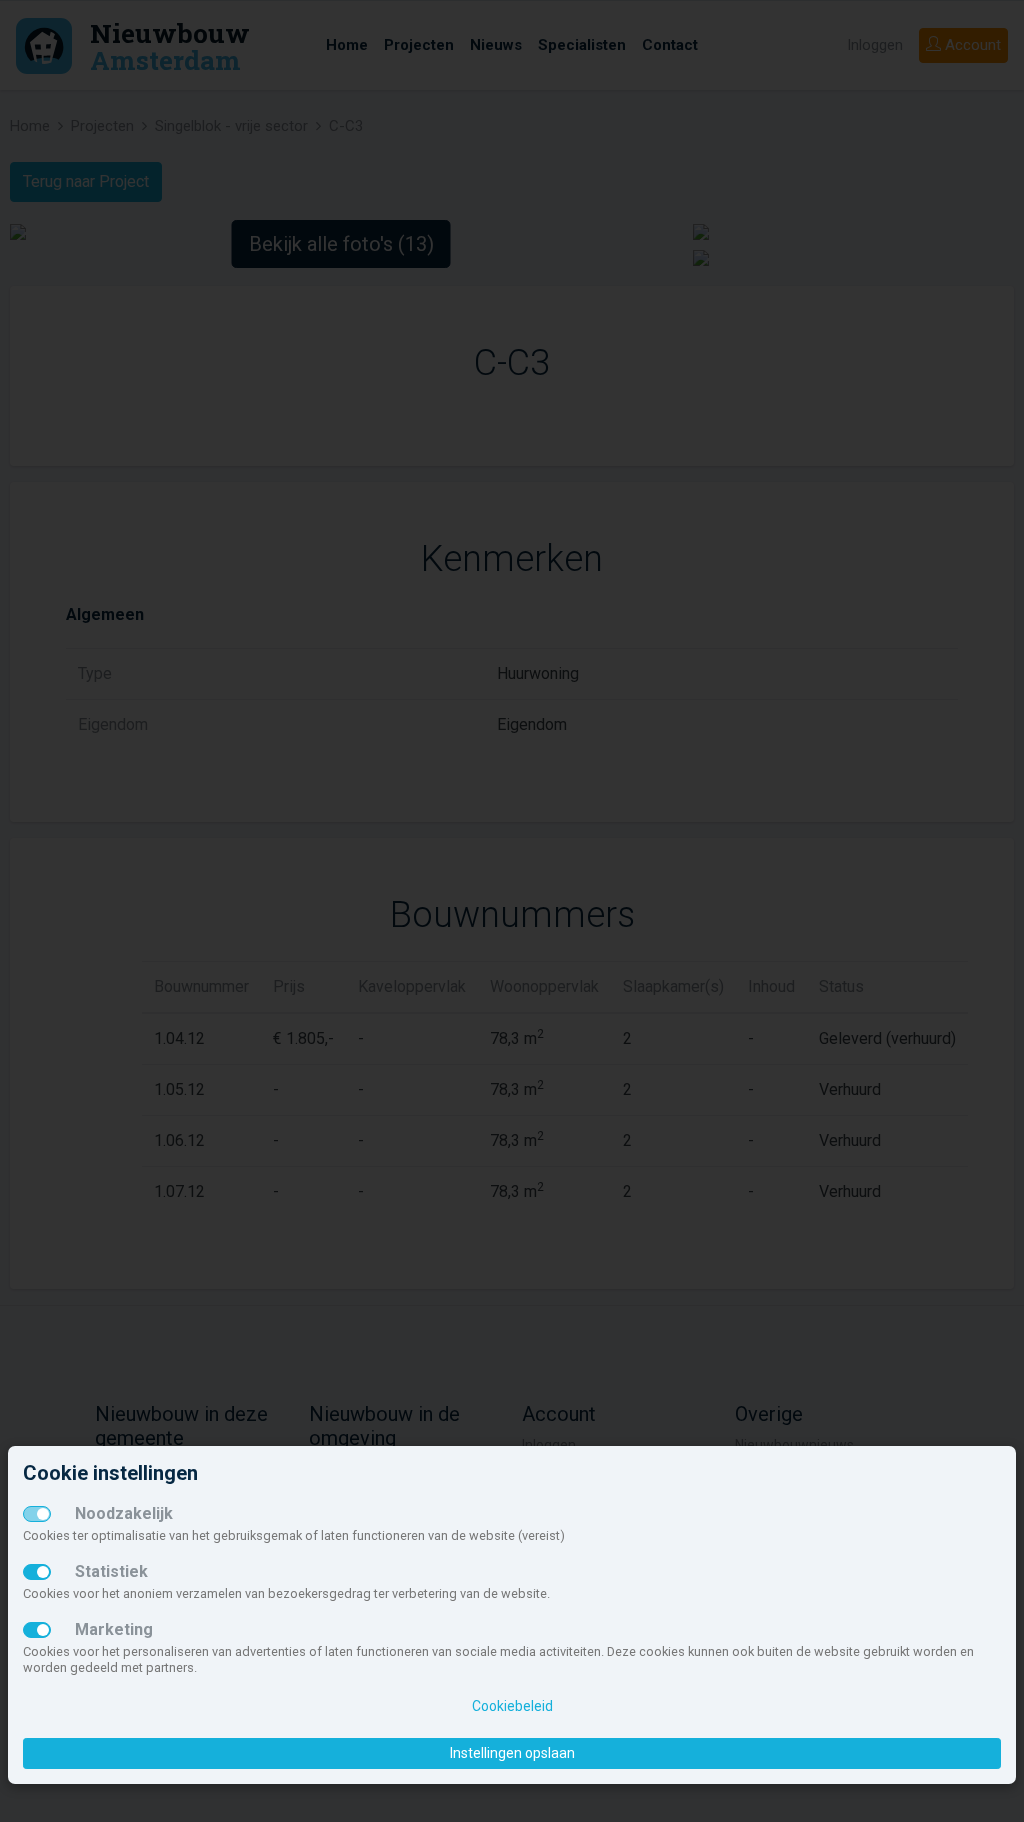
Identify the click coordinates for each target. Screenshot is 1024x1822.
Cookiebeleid (512, 1706)
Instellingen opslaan (512, 1753)
